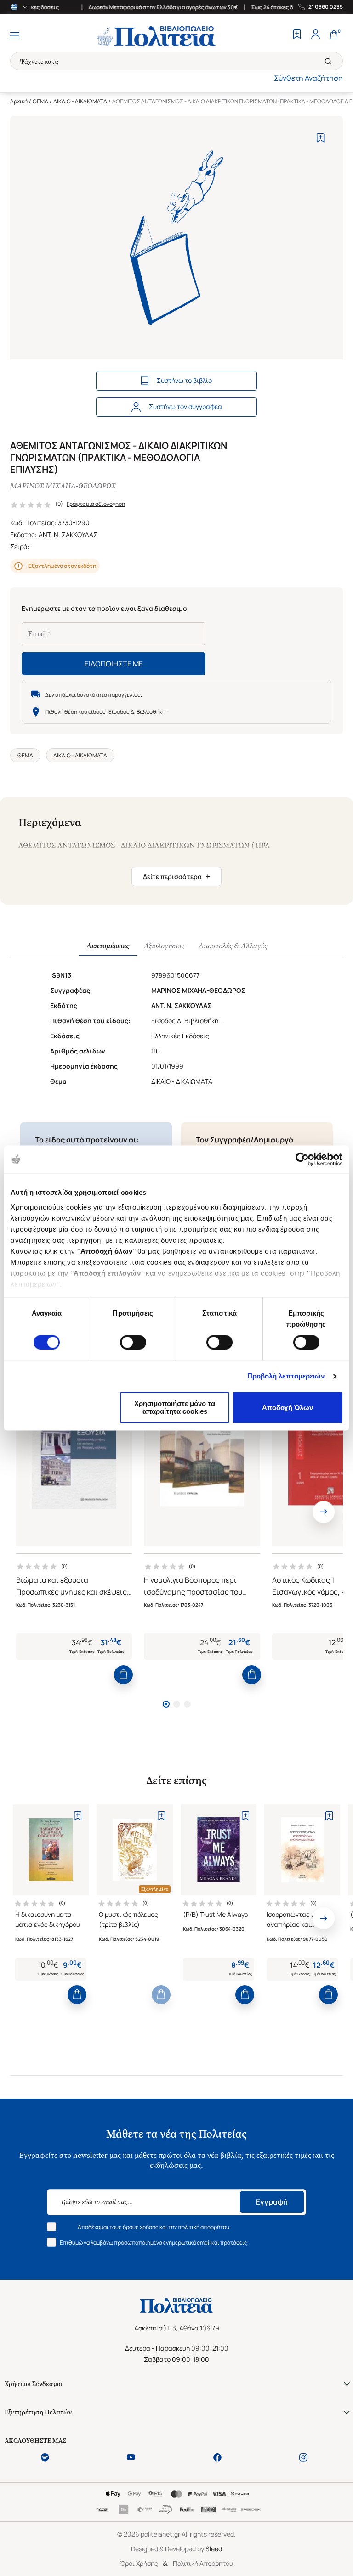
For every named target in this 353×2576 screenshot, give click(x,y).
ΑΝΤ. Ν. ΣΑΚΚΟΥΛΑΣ (68, 535)
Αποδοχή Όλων (288, 1408)
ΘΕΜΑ (40, 101)
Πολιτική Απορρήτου (203, 2563)
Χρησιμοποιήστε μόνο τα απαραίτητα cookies (175, 1408)
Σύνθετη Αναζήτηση (308, 78)
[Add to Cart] (123, 1675)
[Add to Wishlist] (321, 138)
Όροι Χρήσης (139, 2563)
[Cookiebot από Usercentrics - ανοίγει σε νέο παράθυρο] (302, 1159)
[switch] (133, 1342)
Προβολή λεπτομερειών (286, 1376)
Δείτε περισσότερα (176, 876)
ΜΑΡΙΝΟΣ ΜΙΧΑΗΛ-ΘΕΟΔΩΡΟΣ (63, 486)
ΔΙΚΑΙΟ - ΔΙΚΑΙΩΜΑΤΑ (80, 101)
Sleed (214, 2549)
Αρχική (19, 101)
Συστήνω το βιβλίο (184, 380)
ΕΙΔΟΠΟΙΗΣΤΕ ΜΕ (114, 664)
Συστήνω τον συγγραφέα (185, 406)
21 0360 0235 (326, 7)
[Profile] (315, 35)
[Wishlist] (297, 35)
